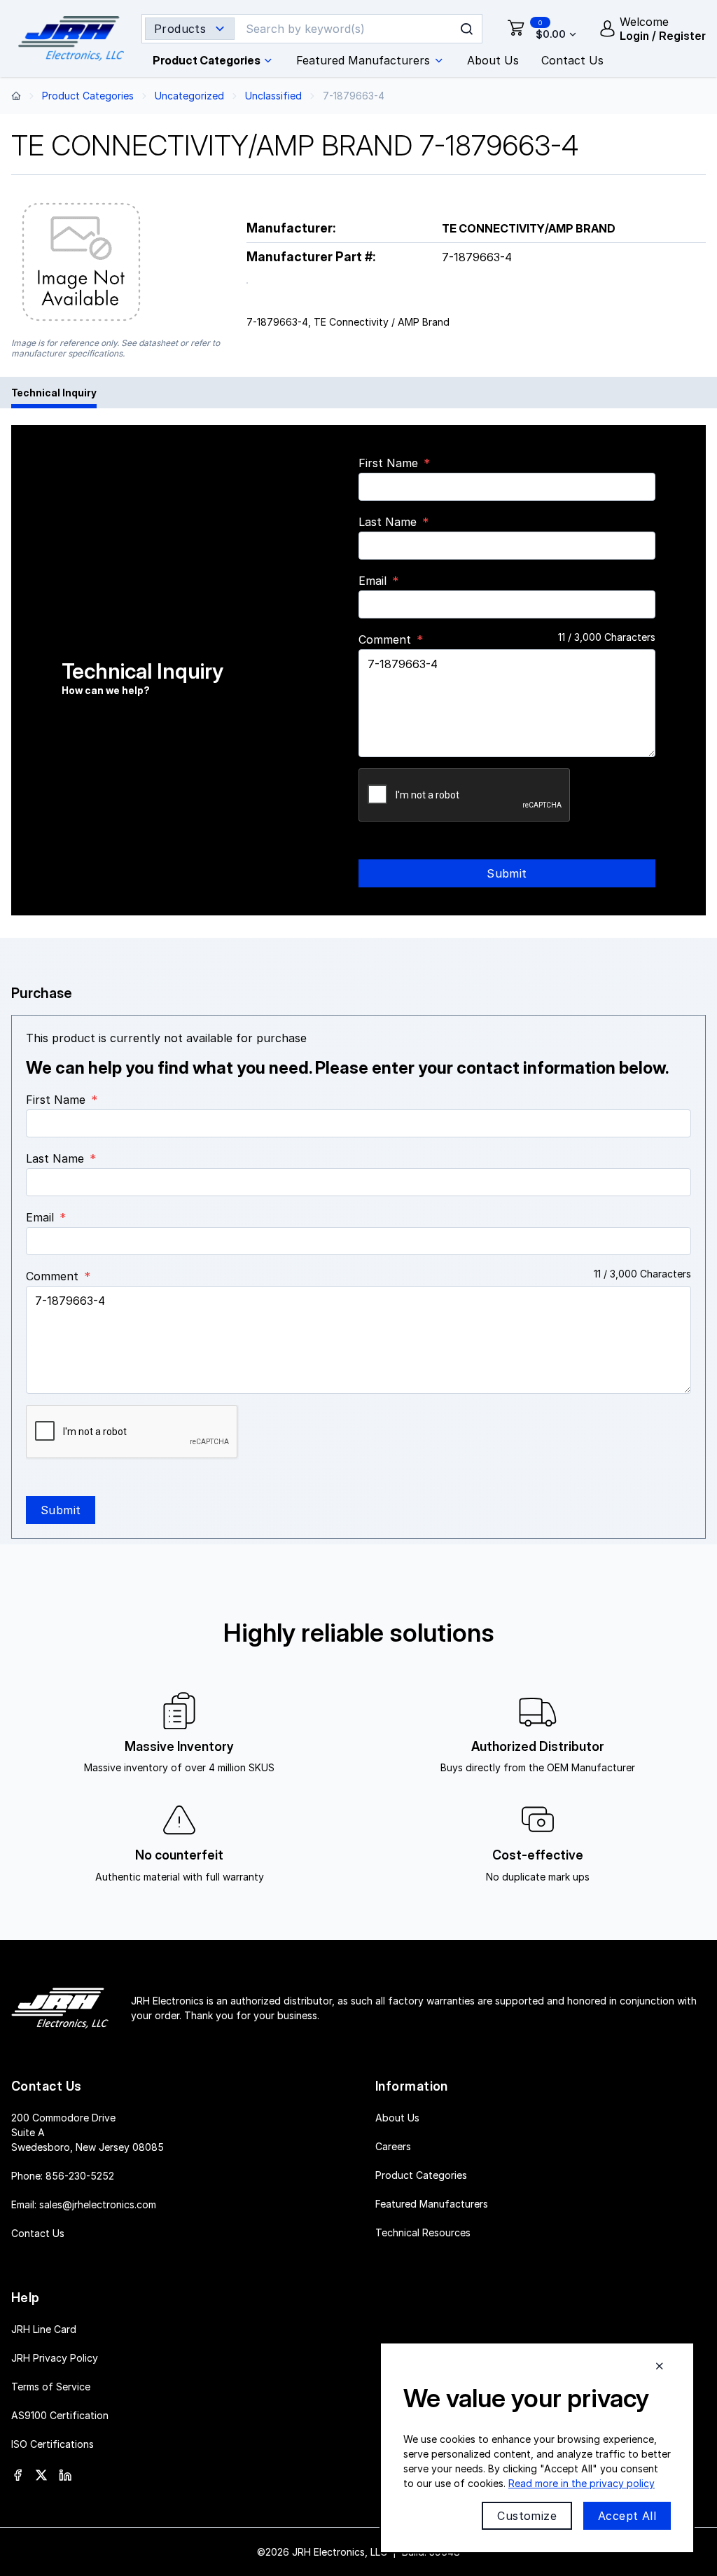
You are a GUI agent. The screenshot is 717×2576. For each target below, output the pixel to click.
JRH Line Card (44, 2329)
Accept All (627, 2516)
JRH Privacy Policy (55, 2358)
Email (373, 581)
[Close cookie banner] (660, 2366)
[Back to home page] (16, 96)
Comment (385, 639)
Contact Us (38, 2233)
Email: (84, 2204)
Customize (527, 2516)
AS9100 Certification (60, 2415)
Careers (393, 2146)
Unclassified (273, 96)
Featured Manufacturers (432, 2204)
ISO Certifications (53, 2444)
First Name (388, 463)
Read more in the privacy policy (582, 2483)
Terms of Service (51, 2387)
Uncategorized (189, 96)
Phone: (63, 2176)
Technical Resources (423, 2232)
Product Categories (88, 96)
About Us (397, 2118)
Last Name (388, 522)
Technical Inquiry (54, 393)
